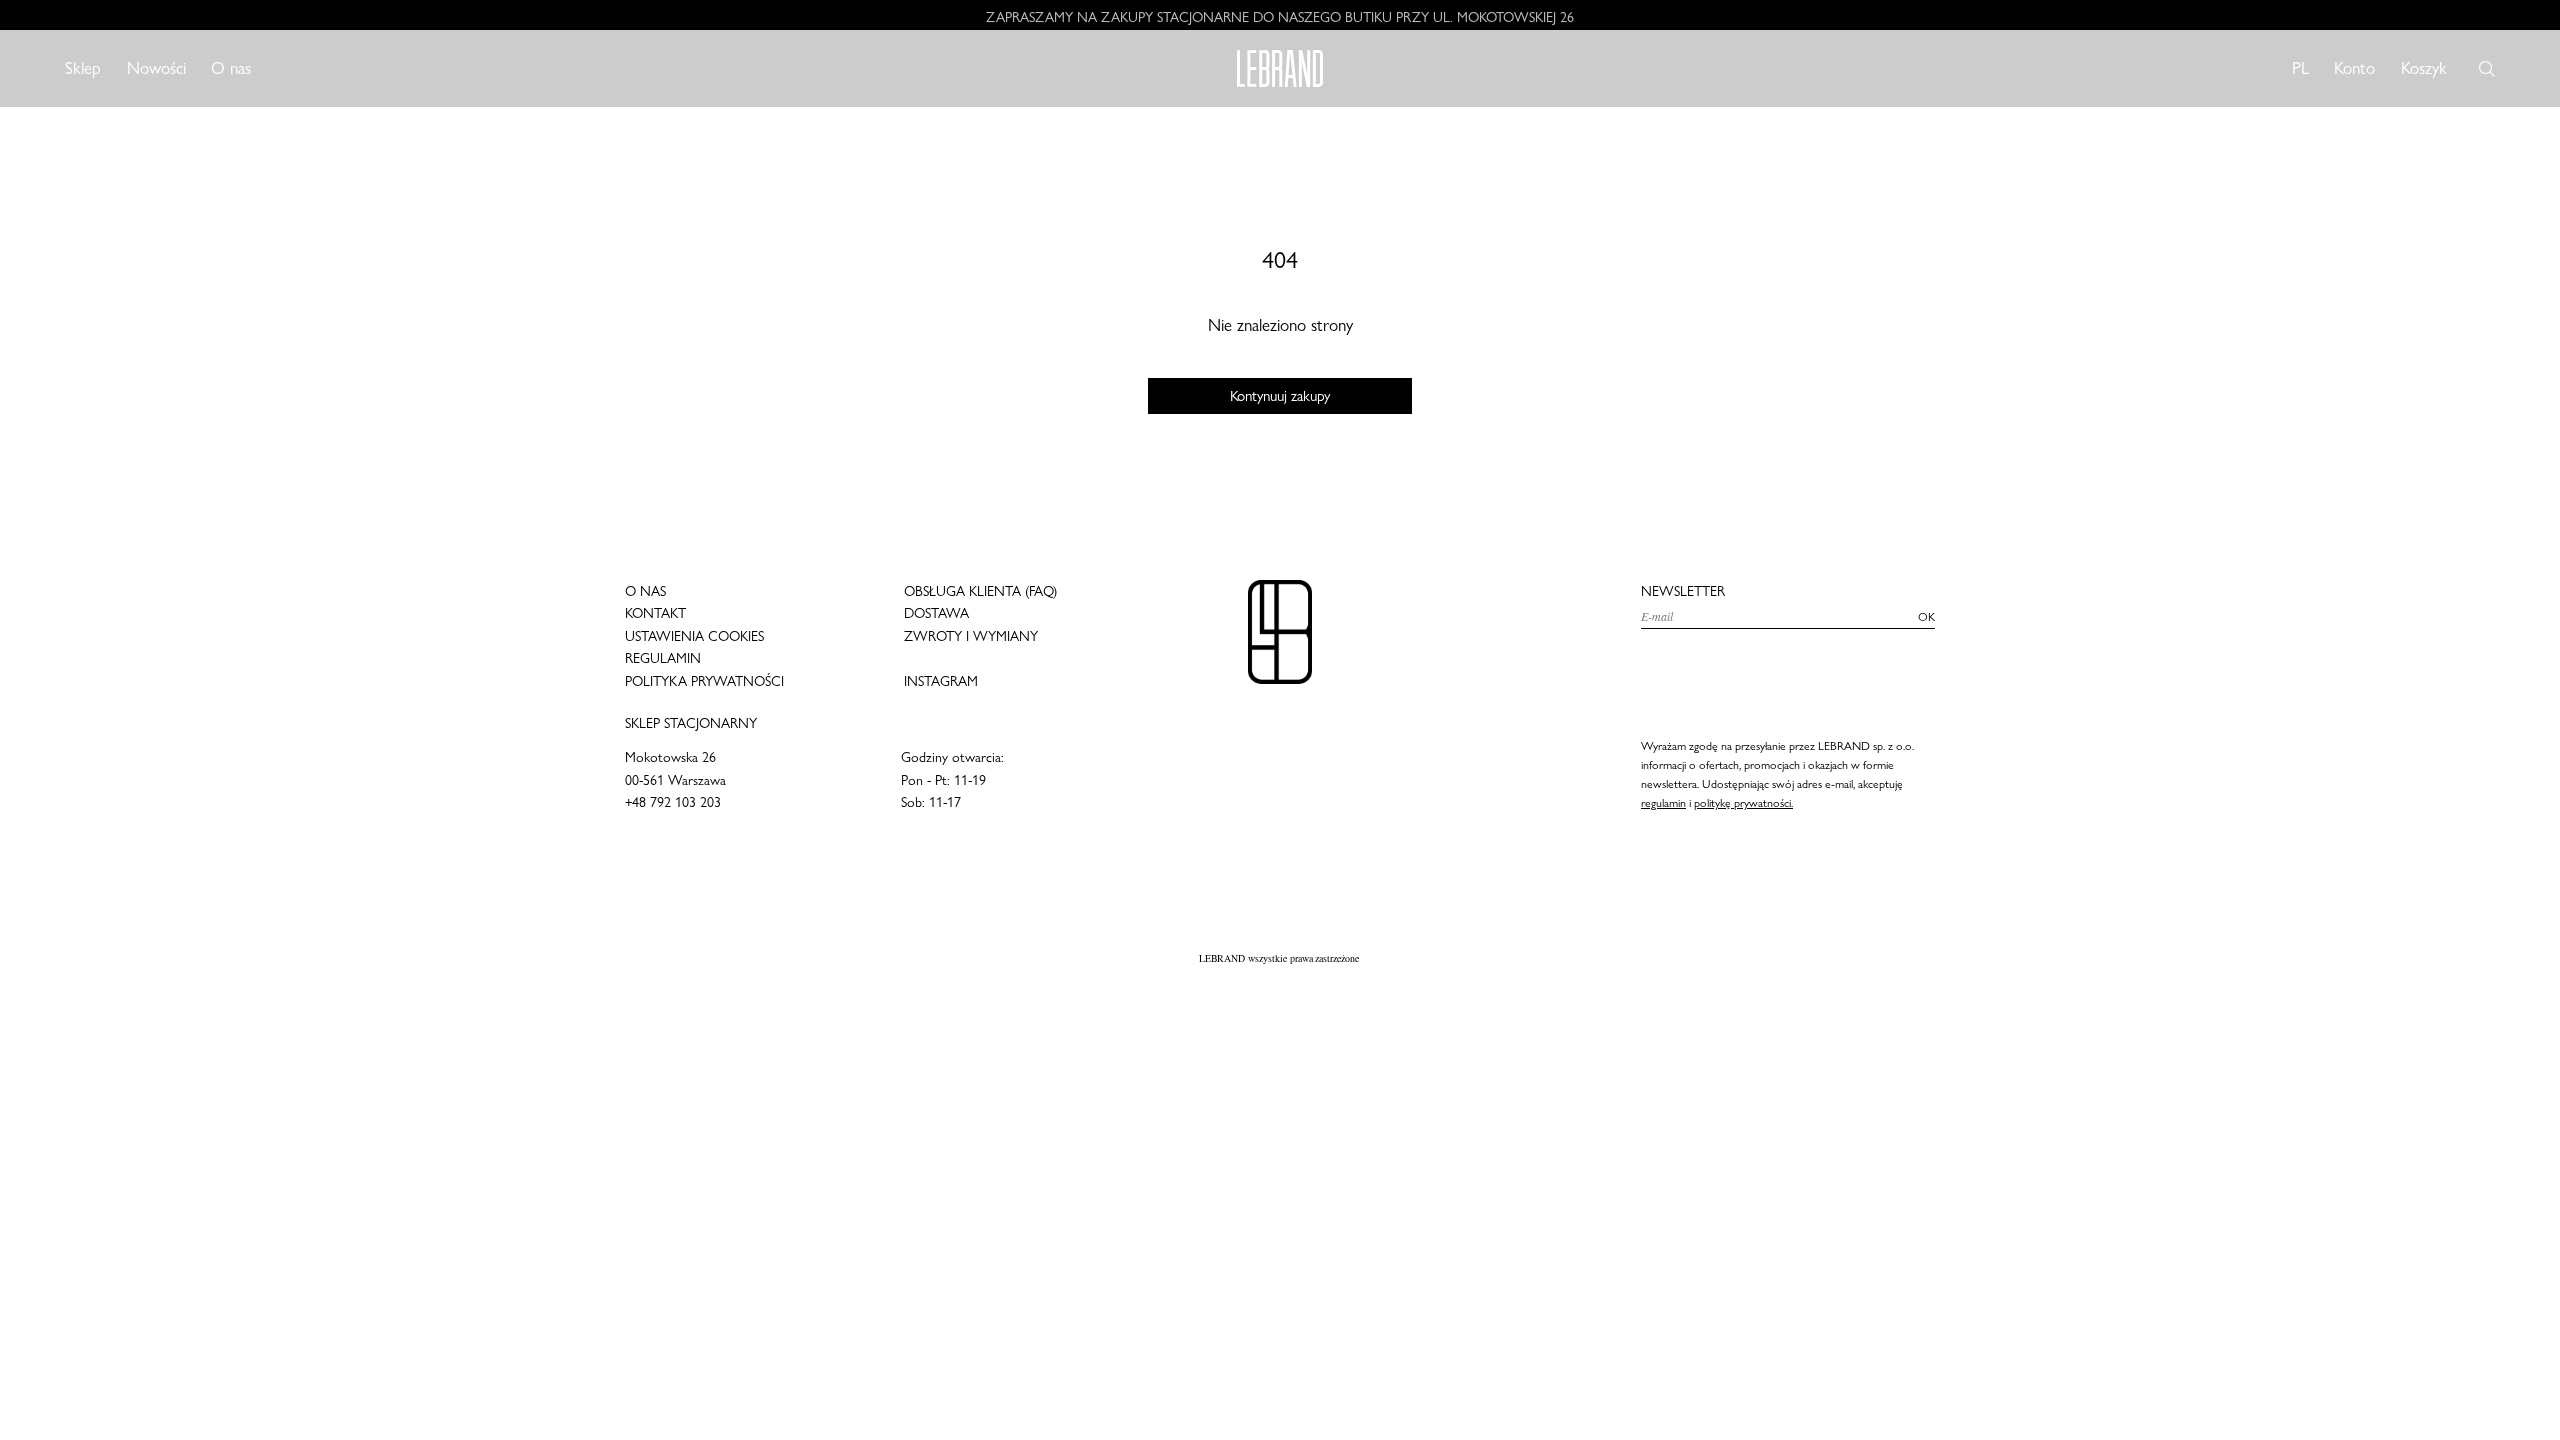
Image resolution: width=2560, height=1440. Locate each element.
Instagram (941, 681)
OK (1926, 617)
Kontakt (655, 613)
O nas (231, 68)
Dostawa (936, 613)
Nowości (156, 68)
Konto (2354, 67)
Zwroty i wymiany (971, 636)
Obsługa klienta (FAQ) (980, 591)
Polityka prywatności (704, 681)
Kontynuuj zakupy (1280, 396)
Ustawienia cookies (694, 636)
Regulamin (663, 658)
